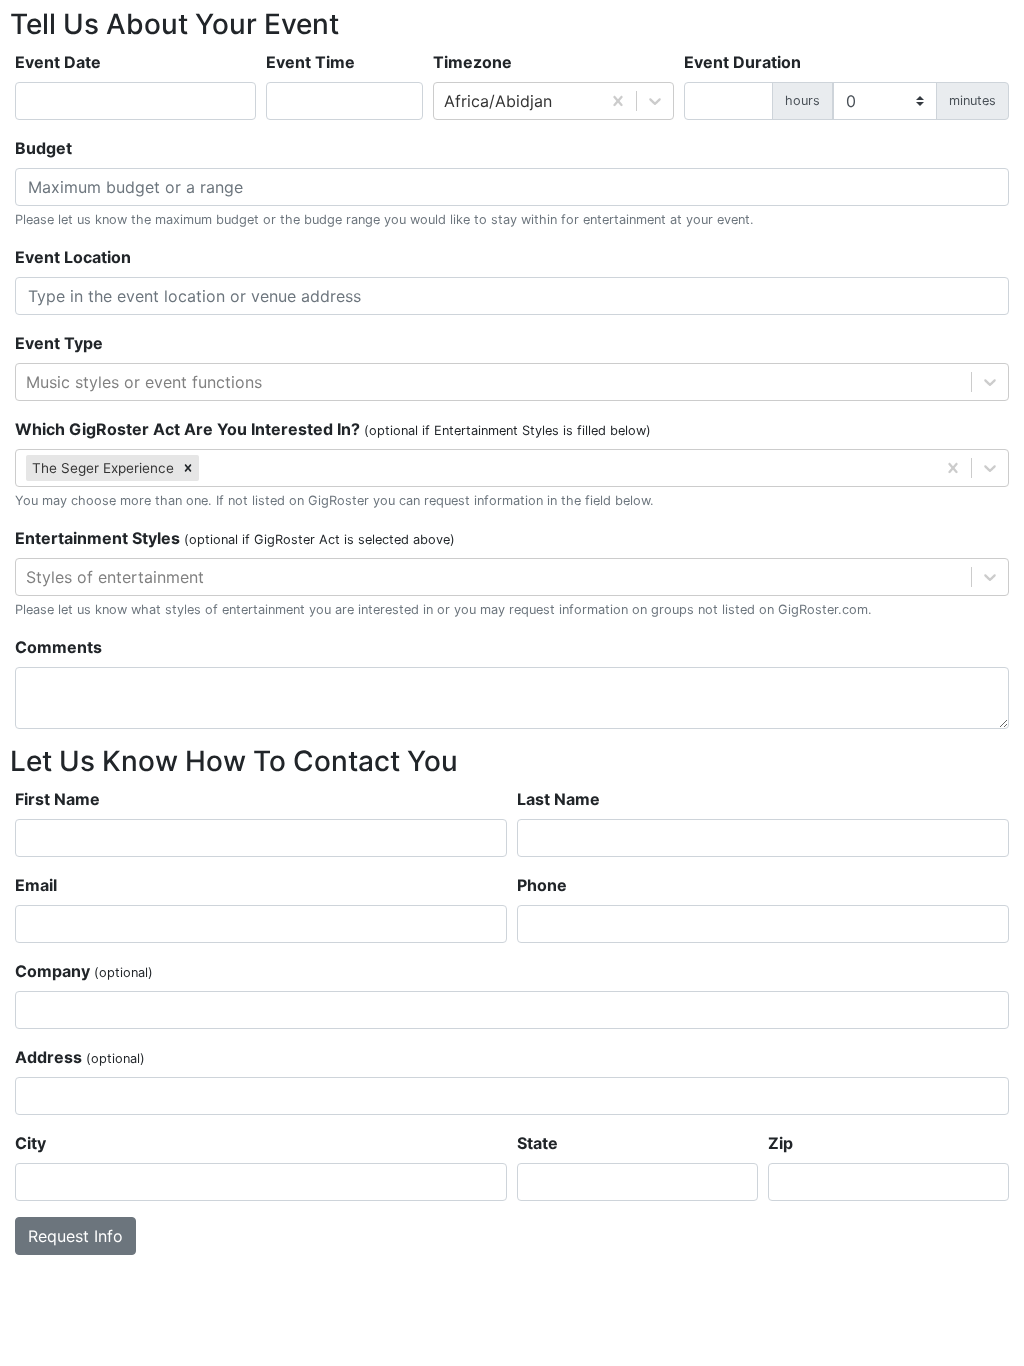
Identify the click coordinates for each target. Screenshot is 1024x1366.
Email (36, 885)
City (30, 1143)
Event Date (58, 62)
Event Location (73, 257)
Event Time (310, 62)
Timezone (472, 62)
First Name (57, 799)
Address (80, 1057)
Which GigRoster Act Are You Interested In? (333, 429)
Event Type (59, 343)
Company (84, 971)
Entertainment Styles (235, 538)
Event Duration (742, 62)
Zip (780, 1143)
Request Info (75, 1236)
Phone (542, 885)
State (537, 1143)
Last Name (558, 799)
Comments (58, 647)
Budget (43, 148)
